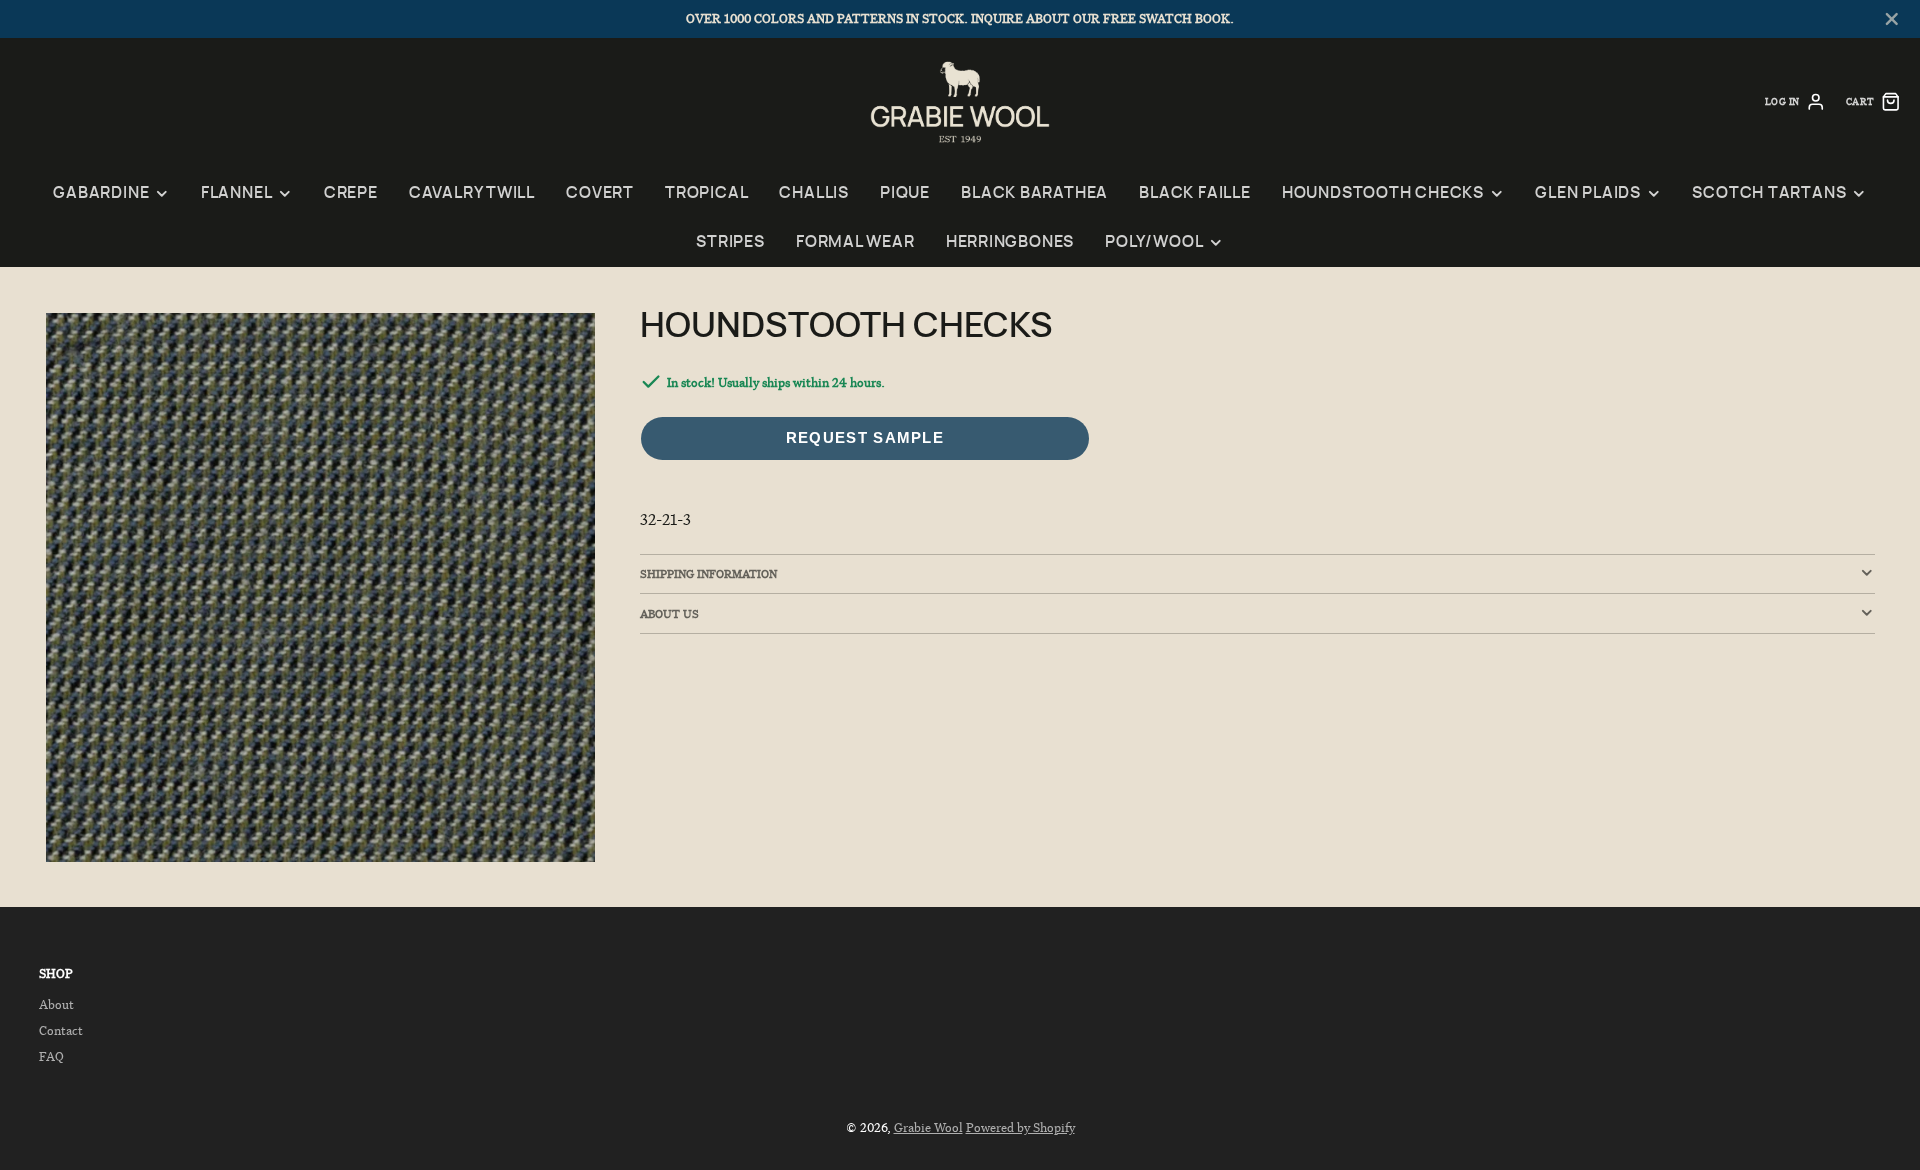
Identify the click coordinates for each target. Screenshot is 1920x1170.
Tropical (706, 193)
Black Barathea (1034, 193)
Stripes (730, 242)
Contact (61, 1030)
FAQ (51, 1056)
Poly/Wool (1154, 242)
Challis (813, 193)
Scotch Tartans (1769, 193)
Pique (905, 193)
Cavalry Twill (472, 193)
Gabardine (101, 193)
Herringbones (1010, 242)
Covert (600, 193)
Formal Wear (855, 242)
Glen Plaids (1588, 193)
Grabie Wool (928, 1127)
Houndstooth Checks (1383, 193)
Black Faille (1194, 193)
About (56, 1004)
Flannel (236, 193)
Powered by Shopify (1020, 1127)
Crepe (351, 193)
